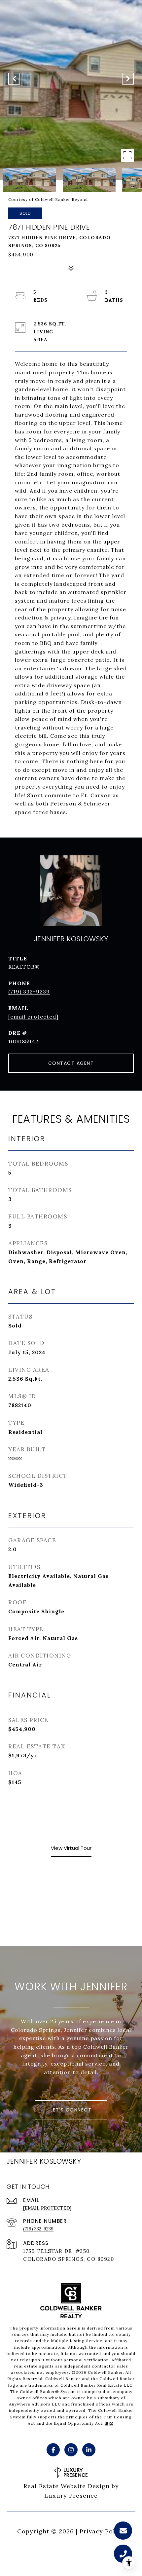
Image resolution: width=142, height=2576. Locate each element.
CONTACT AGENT (71, 1063)
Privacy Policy (102, 2531)
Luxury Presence (71, 2496)
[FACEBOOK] (53, 2450)
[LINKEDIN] (89, 2450)
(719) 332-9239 (29, 991)
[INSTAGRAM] (71, 2450)
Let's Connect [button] (71, 2110)
